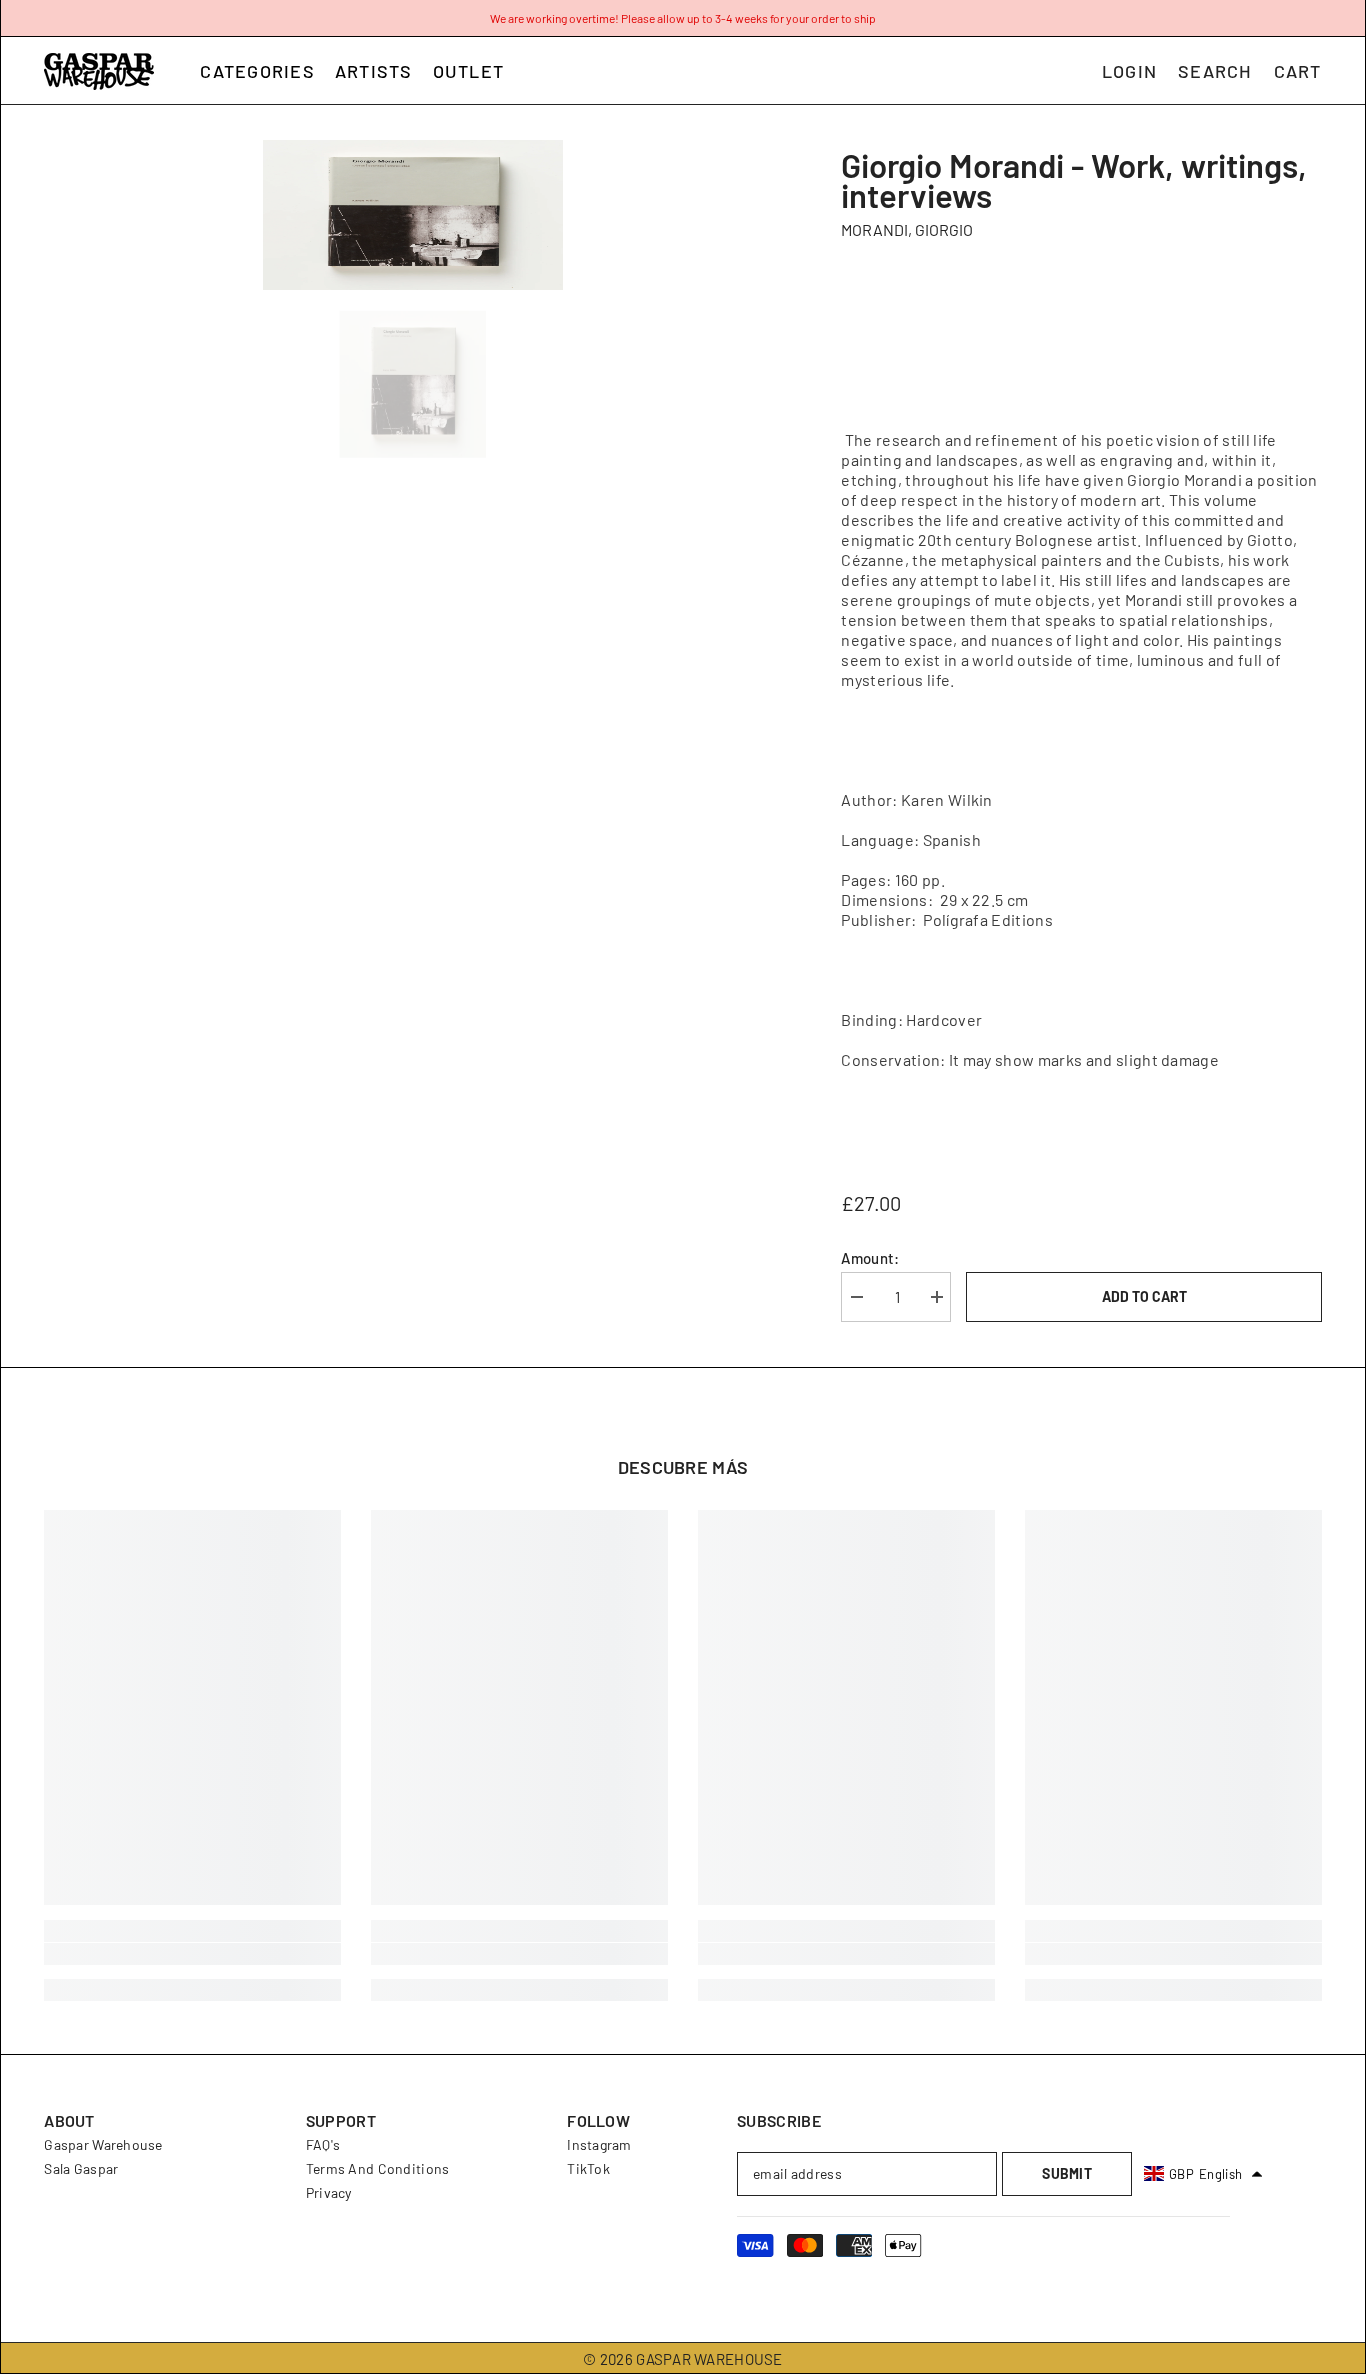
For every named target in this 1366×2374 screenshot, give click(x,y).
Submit (1067, 2173)
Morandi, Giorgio (907, 229)
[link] (192, 1954)
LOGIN (1129, 71)
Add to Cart (1144, 1296)
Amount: (870, 1258)
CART (1298, 71)
